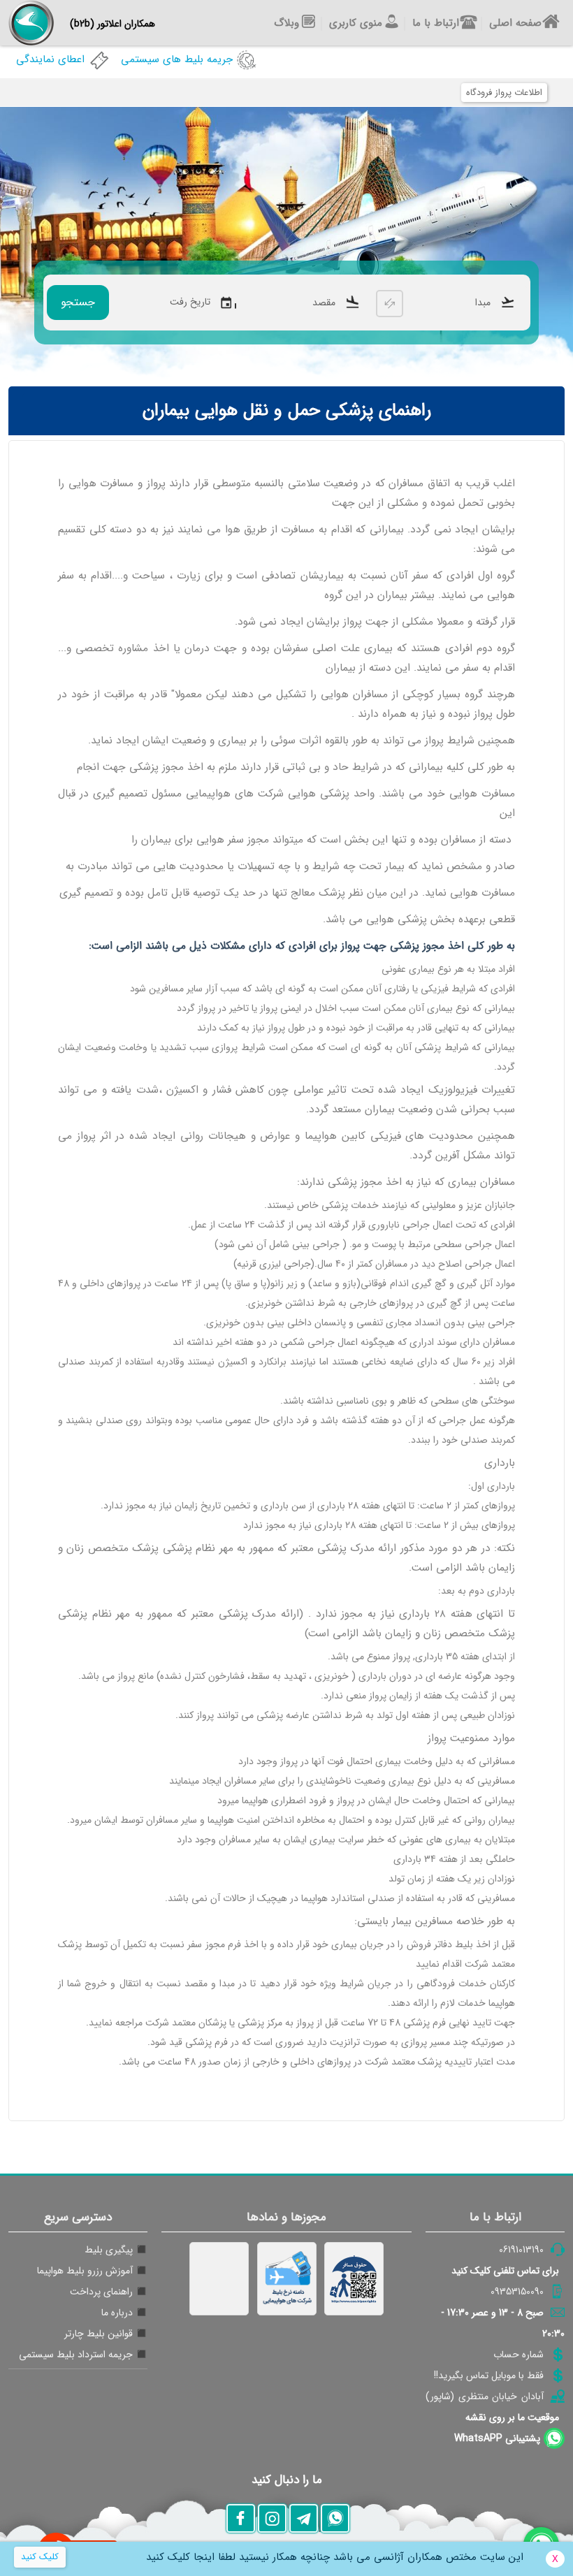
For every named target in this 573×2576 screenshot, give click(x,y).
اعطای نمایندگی (50, 59)
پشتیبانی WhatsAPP (497, 2438)
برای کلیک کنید (505, 2271)
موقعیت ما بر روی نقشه (512, 2417)
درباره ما (117, 2313)
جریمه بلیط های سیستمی (177, 59)
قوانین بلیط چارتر (99, 2334)
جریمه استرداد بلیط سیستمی (76, 2355)
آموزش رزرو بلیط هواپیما (85, 2271)
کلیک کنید (40, 2557)
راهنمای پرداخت (101, 2292)
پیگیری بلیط (109, 2250)
